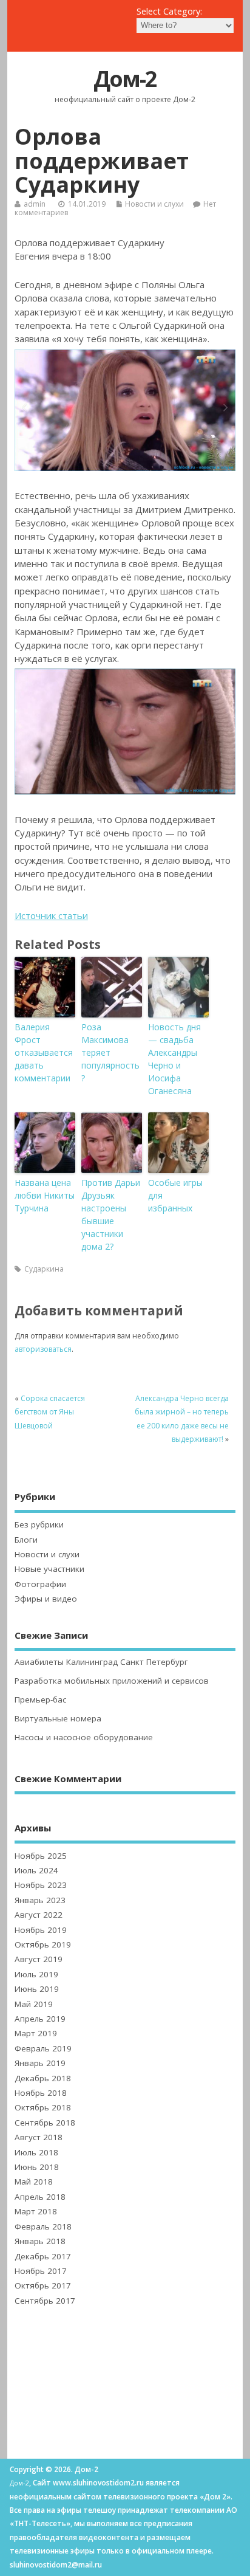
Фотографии (40, 1584)
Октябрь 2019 (43, 1944)
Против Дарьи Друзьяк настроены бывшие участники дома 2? (111, 1214)
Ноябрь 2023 (41, 1885)
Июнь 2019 (37, 1989)
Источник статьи (51, 915)
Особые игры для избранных (175, 1195)
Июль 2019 (36, 1974)
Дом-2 (125, 79)
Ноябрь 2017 (41, 2271)
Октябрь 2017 (43, 2285)
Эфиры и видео (46, 1599)
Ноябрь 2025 (41, 1856)
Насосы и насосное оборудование (84, 1737)
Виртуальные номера (58, 1718)
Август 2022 (39, 1915)
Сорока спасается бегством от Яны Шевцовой (50, 1412)
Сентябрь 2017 (45, 2301)
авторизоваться (43, 1349)
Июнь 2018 (37, 2167)
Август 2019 (39, 1959)
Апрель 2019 (40, 2019)
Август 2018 (39, 2137)
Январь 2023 (40, 1900)
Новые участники (49, 1569)
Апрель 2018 (40, 2197)
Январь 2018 (40, 2241)
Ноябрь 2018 (41, 2093)
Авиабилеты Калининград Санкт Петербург (101, 1662)
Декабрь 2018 (43, 2078)
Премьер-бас (40, 1700)
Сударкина (44, 1269)
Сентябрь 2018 (45, 2123)
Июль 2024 (36, 1870)
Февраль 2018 (43, 2226)
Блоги (26, 1540)
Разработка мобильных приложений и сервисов (112, 1681)
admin (35, 204)
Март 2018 (36, 2211)
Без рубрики (39, 1524)
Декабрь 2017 (43, 2256)
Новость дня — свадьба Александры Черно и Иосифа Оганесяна (174, 1059)
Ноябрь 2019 (41, 1930)
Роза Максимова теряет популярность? (110, 1052)
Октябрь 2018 (43, 2107)
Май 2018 (34, 2182)
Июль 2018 (36, 2152)
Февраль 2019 (43, 2048)
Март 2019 (36, 2033)
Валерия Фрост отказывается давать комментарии (44, 1052)
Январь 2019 (40, 2063)
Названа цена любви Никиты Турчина (45, 1195)
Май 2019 (34, 2004)
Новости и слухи (154, 204)
